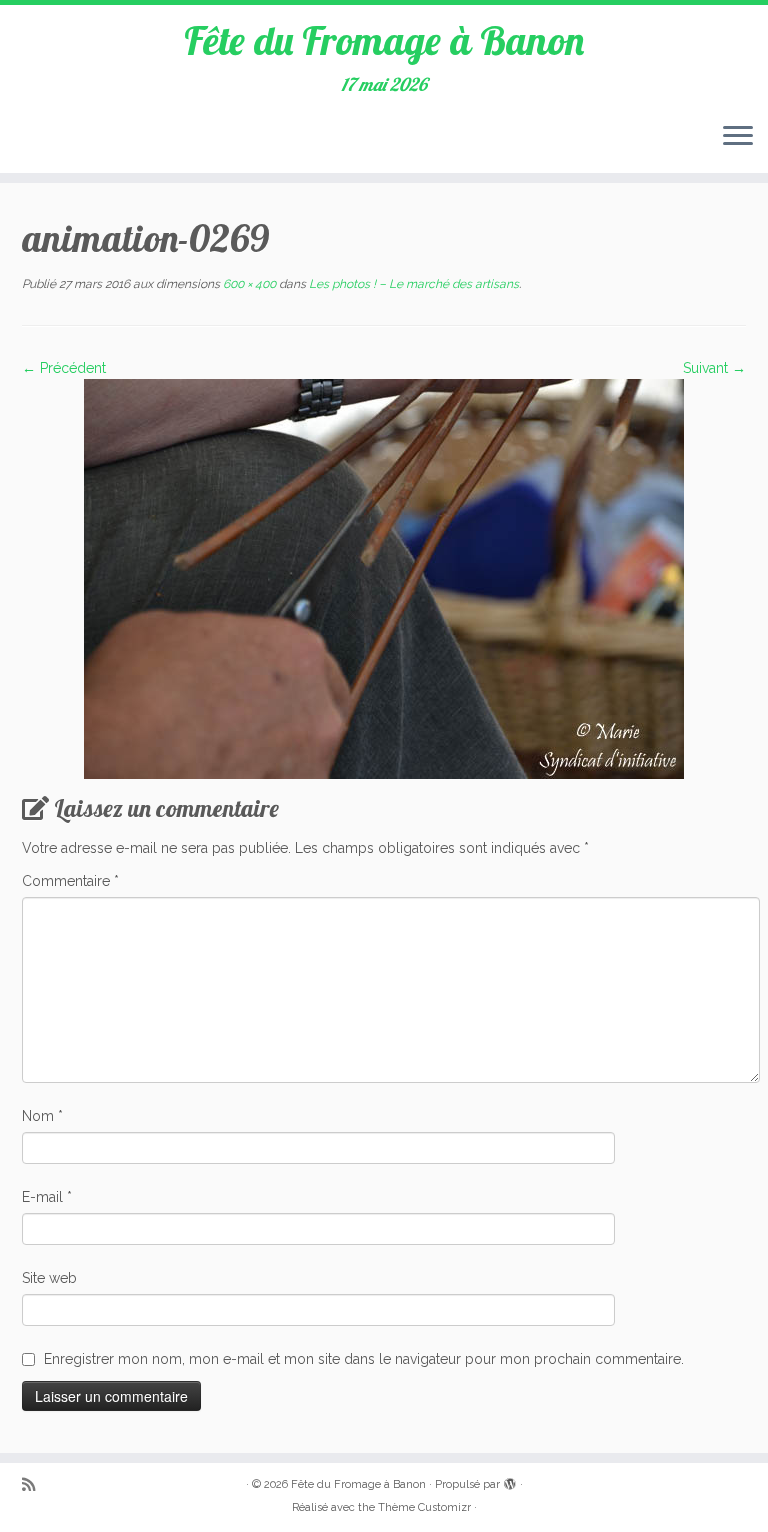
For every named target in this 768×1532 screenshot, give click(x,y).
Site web (49, 1278)
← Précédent (64, 368)
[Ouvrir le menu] (738, 137)
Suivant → (714, 368)
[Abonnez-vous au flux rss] (35, 1485)
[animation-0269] (384, 578)
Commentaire (70, 881)
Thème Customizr (424, 1507)
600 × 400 (248, 284)
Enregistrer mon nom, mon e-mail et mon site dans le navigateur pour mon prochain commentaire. (364, 1359)
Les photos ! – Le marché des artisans (412, 284)
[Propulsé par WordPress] (510, 1481)
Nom (42, 1116)
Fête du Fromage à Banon (384, 40)
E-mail (47, 1197)
